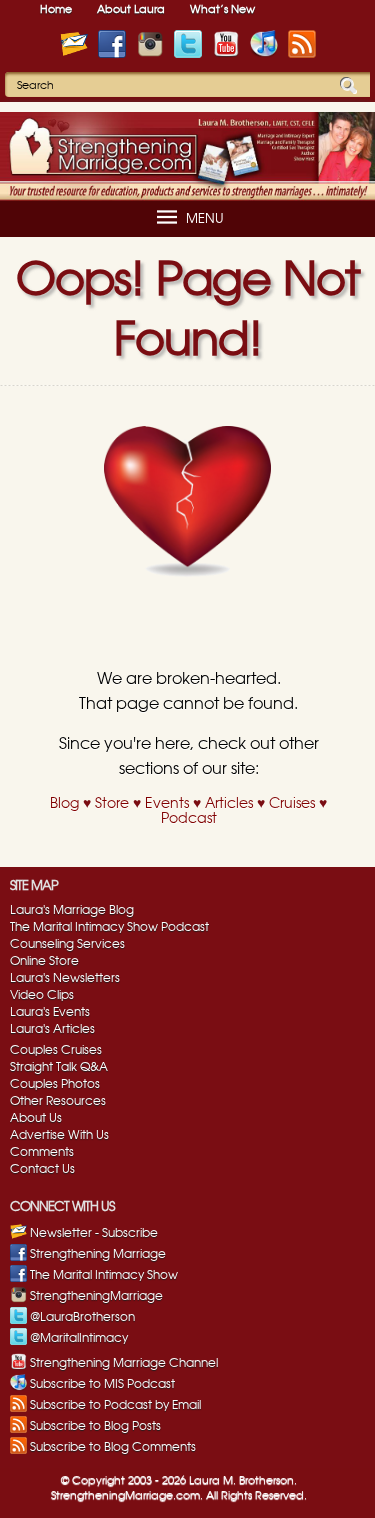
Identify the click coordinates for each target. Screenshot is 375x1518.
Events (167, 804)
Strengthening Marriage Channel (124, 1363)
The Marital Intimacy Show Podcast (109, 927)
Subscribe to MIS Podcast (102, 1384)
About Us (36, 1118)
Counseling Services (67, 944)
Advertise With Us (59, 1135)
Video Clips (42, 995)
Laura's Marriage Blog (72, 910)
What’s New (222, 9)
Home (56, 9)
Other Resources (58, 1101)
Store (112, 804)
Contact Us (42, 1169)
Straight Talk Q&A (59, 1067)
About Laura (131, 9)
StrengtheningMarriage (96, 1296)
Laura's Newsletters (65, 978)
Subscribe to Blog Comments (113, 1447)
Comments (42, 1152)
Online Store (44, 961)
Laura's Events (50, 1012)
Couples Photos (55, 1084)
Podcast (189, 819)
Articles (229, 804)
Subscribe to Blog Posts (95, 1426)
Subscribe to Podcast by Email (115, 1405)
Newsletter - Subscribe (94, 1233)
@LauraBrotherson (82, 1317)
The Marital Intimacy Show (104, 1275)
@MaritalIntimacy (79, 1338)
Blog (64, 804)
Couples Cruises (56, 1050)
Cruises (292, 804)
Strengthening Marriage (98, 1254)
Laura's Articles (52, 1029)
